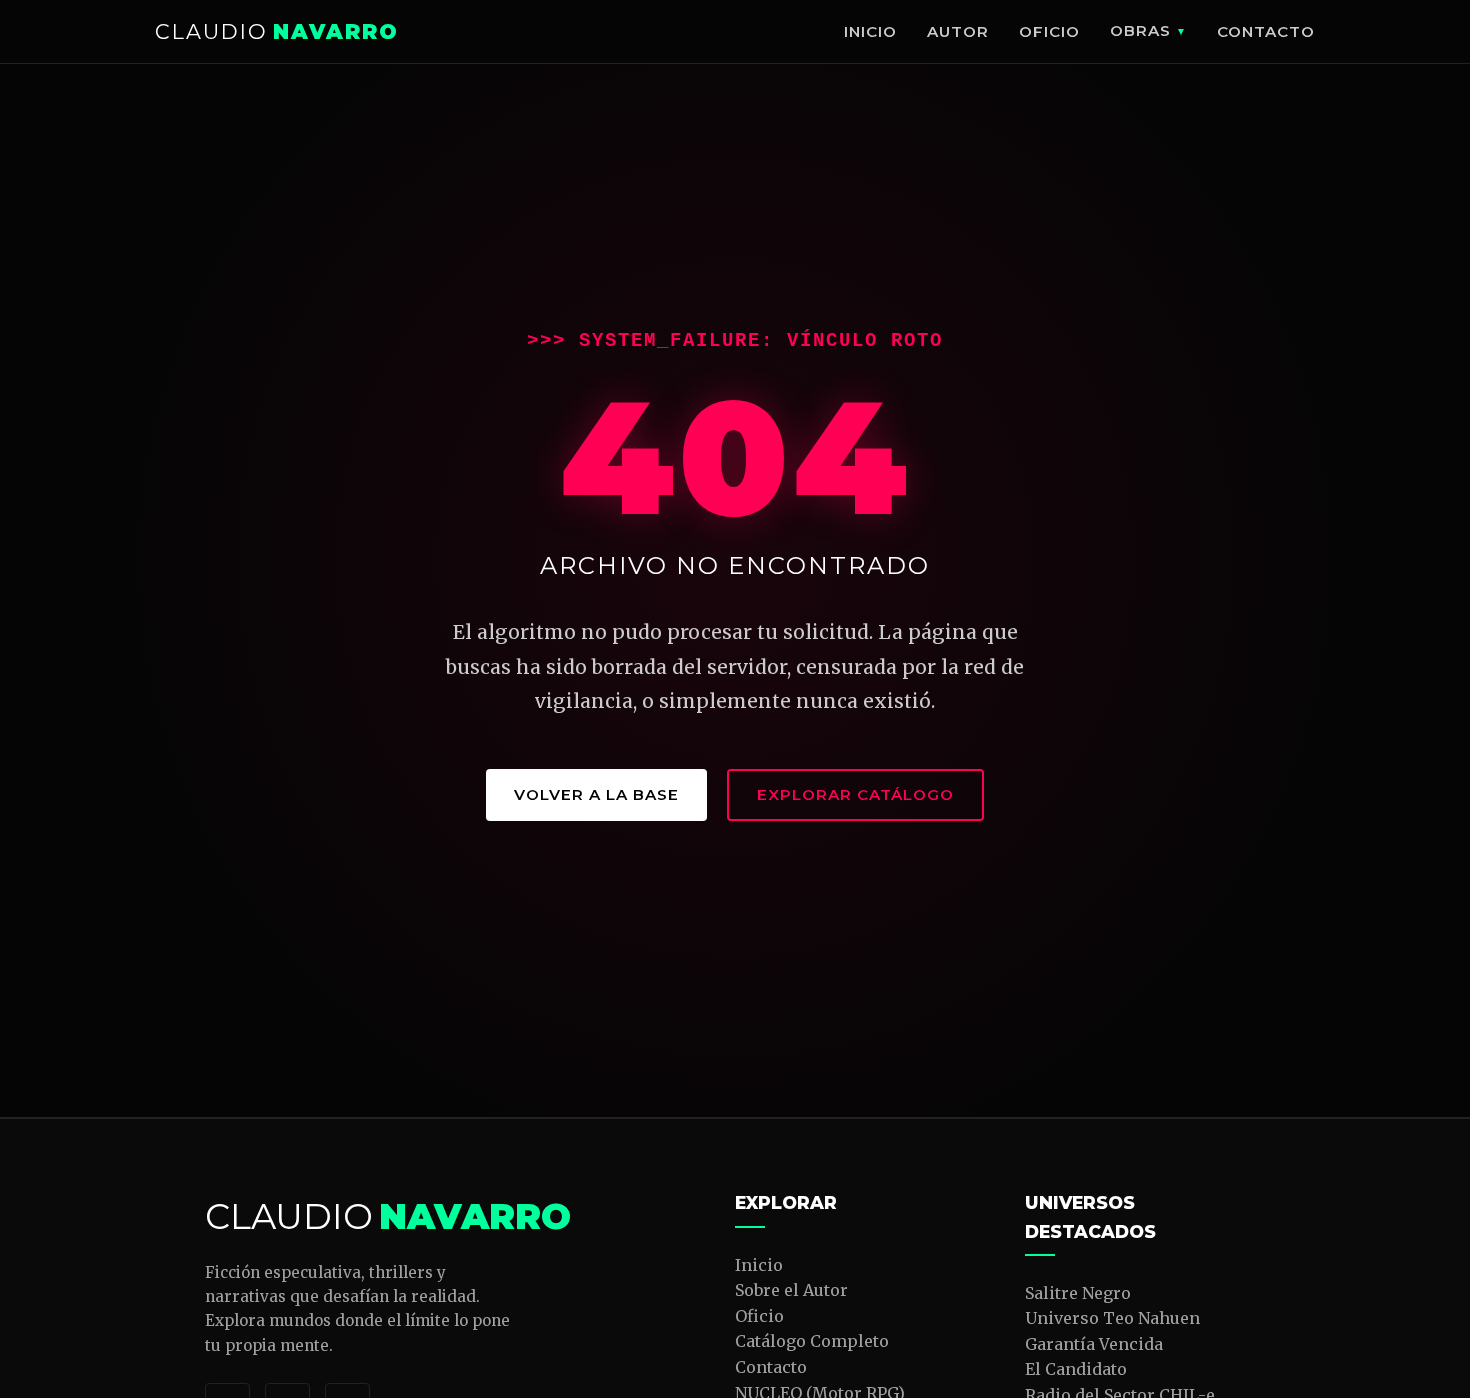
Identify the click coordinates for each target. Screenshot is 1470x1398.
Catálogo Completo (812, 1341)
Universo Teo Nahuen (1112, 1318)
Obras (1140, 30)
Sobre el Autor (791, 1290)
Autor (958, 31)
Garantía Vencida (1094, 1344)
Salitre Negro (1078, 1293)
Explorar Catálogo (855, 794)
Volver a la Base (596, 794)
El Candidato (1076, 1369)
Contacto (1266, 31)
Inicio (870, 31)
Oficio (1049, 31)
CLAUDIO (277, 31)
